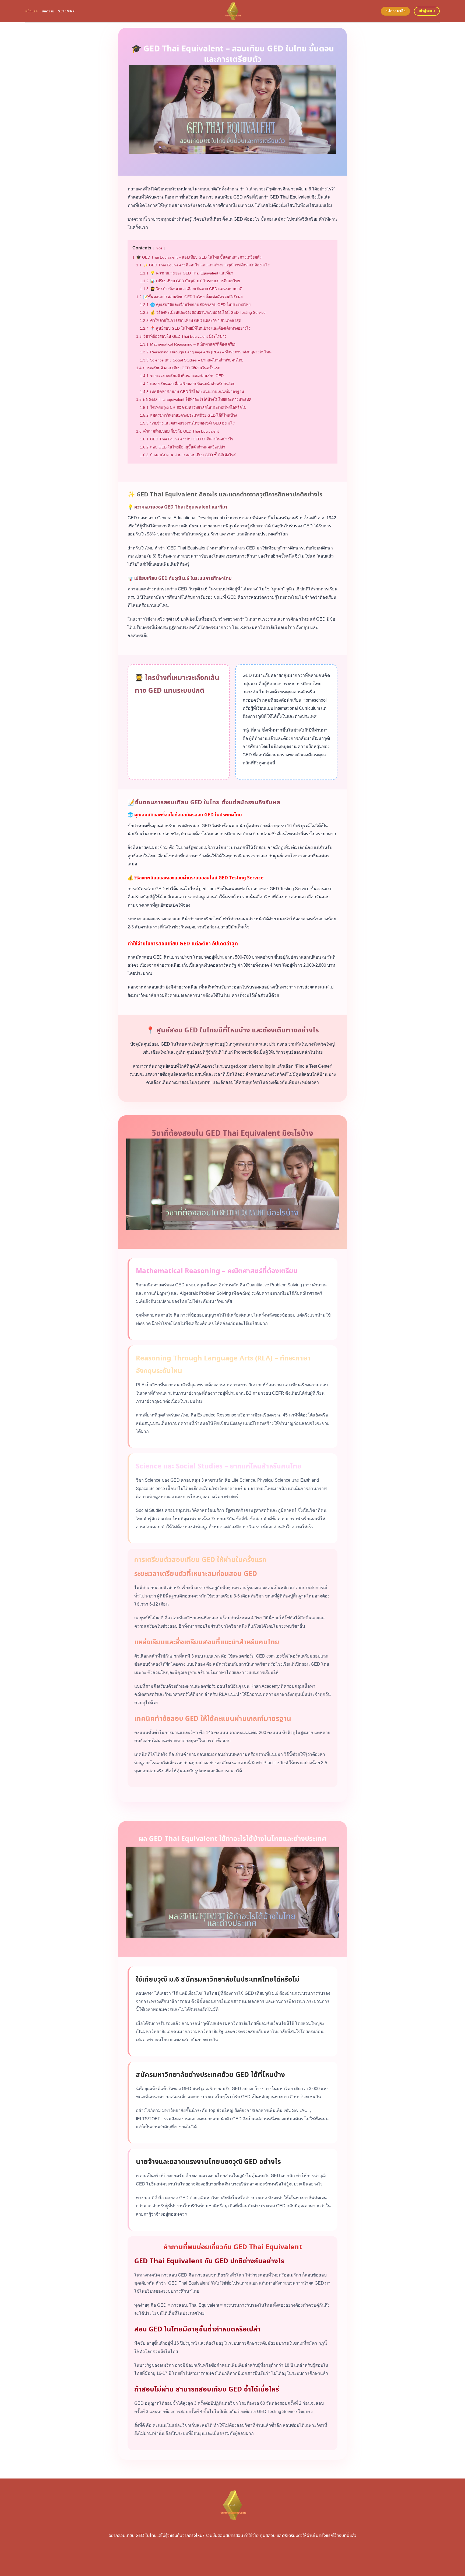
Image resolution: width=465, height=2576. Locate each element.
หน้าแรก (32, 11)
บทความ (48, 11)
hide (159, 248)
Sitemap (66, 11)
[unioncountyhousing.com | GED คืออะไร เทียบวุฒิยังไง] (233, 11)
